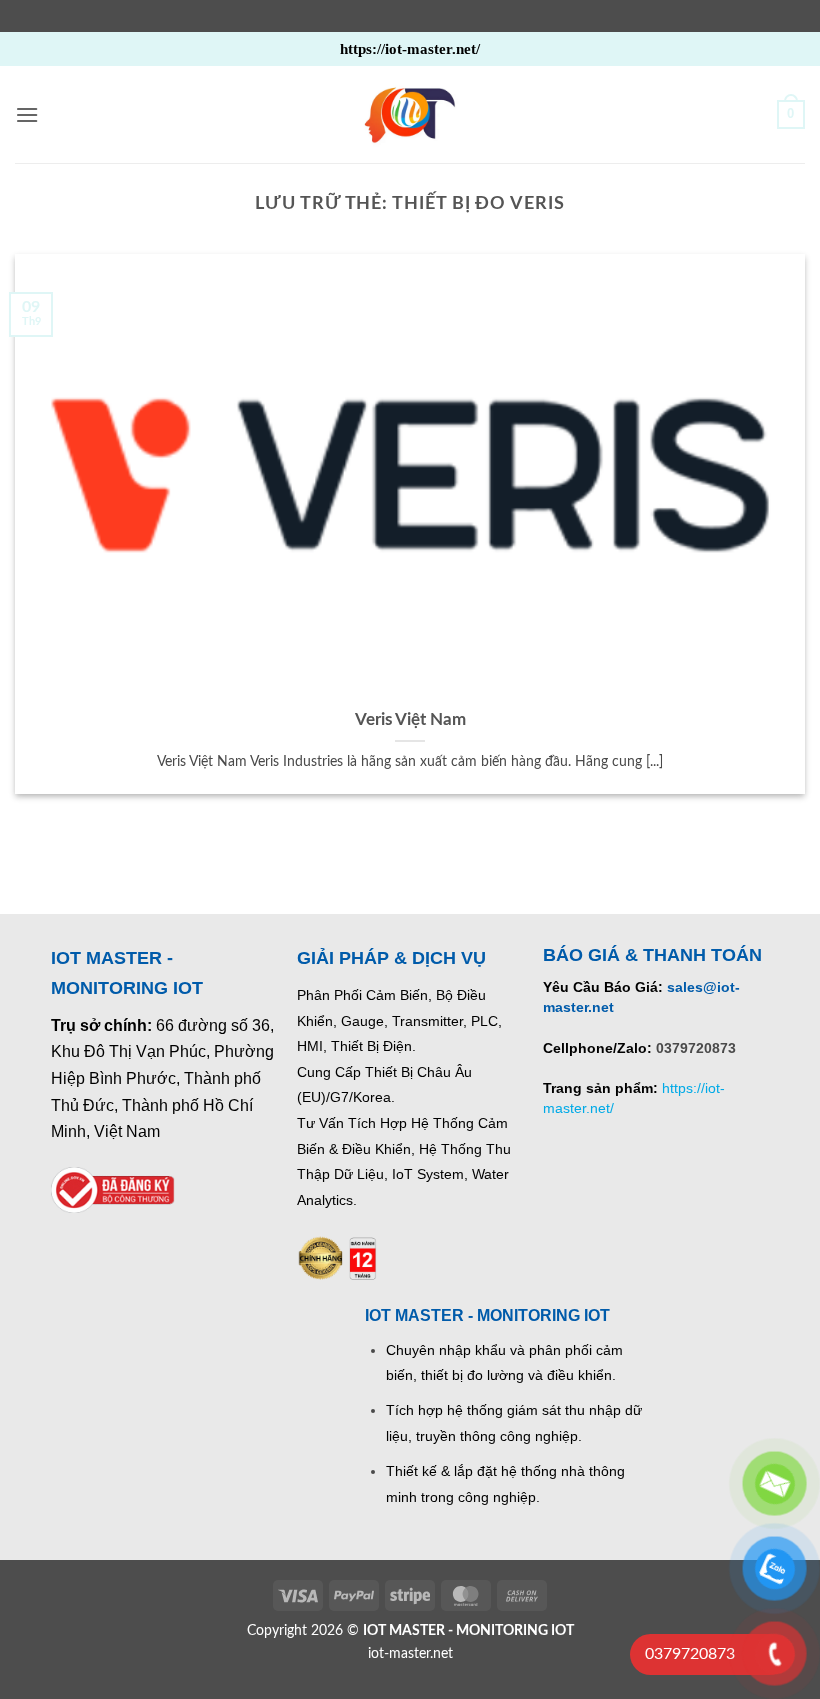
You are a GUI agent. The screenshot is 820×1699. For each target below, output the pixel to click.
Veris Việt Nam (410, 720)
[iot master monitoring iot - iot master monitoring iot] (410, 114)
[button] (27, 114)
